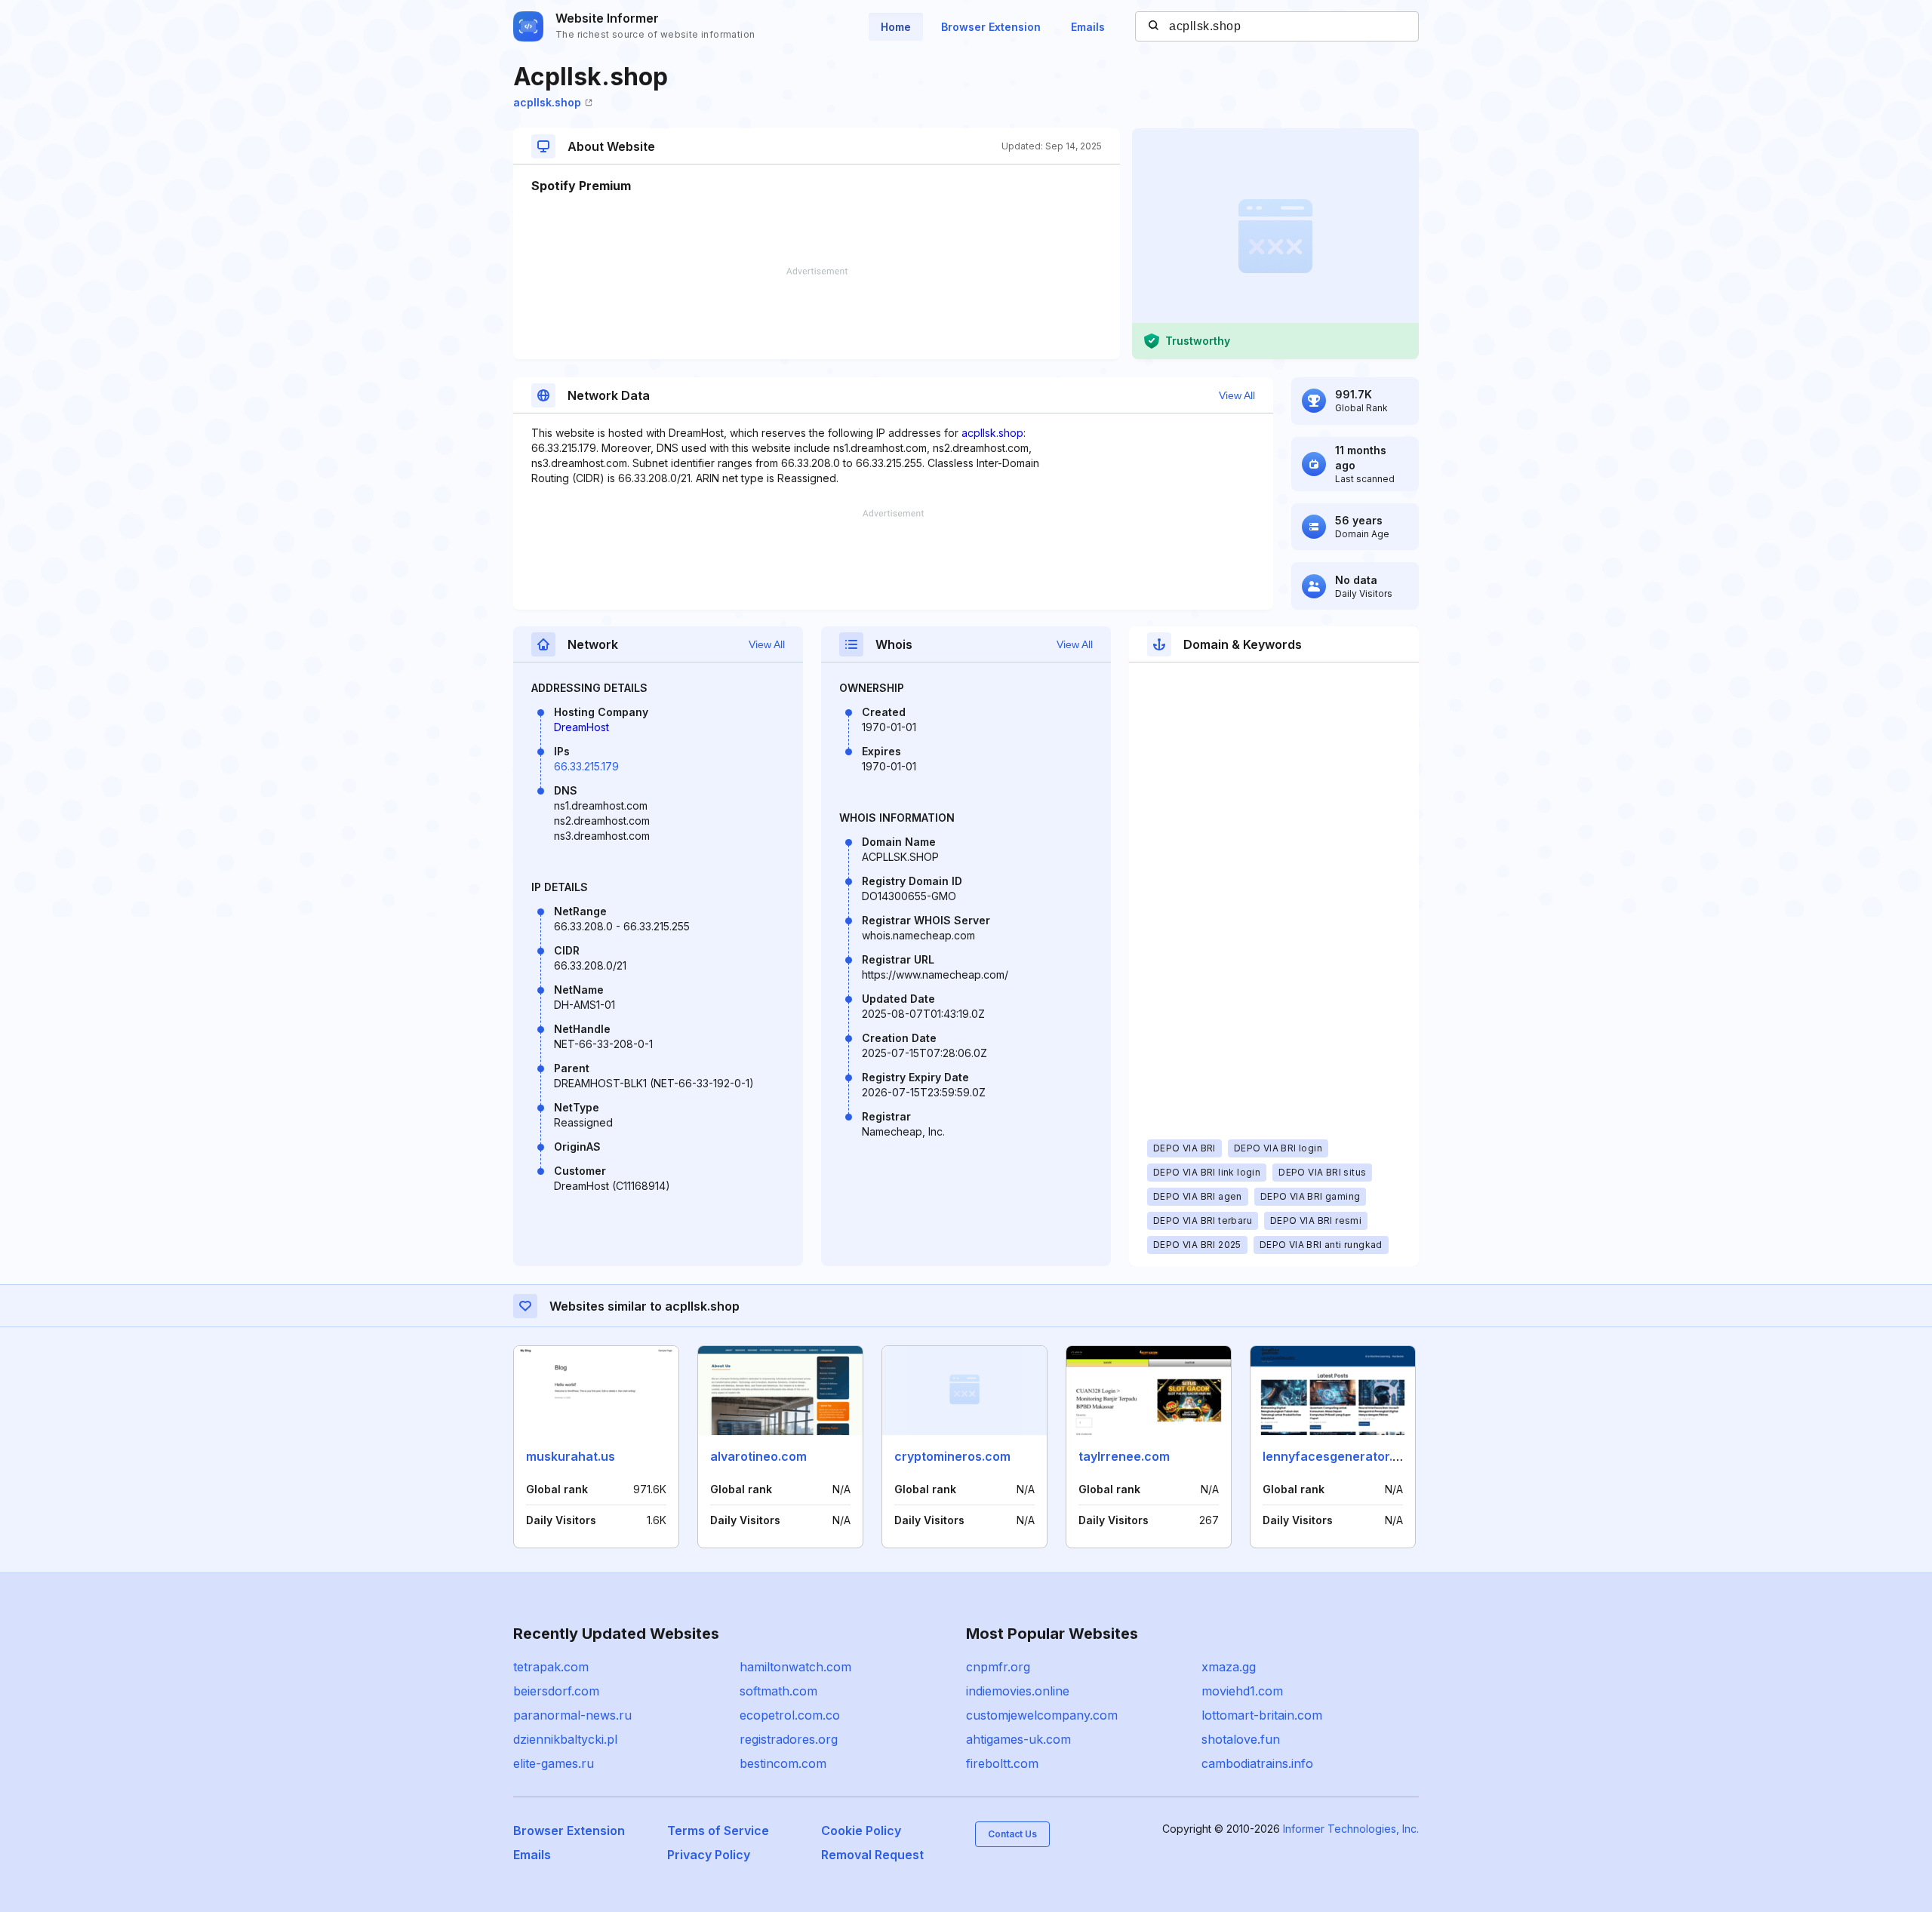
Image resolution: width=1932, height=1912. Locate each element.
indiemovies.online (1018, 1691)
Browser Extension (991, 27)
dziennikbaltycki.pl (565, 1739)
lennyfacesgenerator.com (1340, 1456)
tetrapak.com (551, 1667)
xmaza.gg (1229, 1667)
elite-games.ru (554, 1763)
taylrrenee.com (1124, 1456)
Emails (1088, 27)
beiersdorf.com (556, 1691)
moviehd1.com (1242, 1691)
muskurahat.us (571, 1456)
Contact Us (1012, 1834)
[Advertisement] (817, 313)
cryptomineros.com (952, 1456)
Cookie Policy (861, 1831)
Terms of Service (718, 1831)
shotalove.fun (1241, 1739)
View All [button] (1237, 395)
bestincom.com (783, 1763)
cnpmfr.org (998, 1667)
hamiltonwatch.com (795, 1667)
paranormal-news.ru (572, 1715)
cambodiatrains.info (1257, 1763)
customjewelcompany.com (1042, 1715)
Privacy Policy (709, 1855)
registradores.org (789, 1739)
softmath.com (778, 1691)
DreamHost (581, 727)
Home (896, 27)
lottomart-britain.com (1262, 1715)
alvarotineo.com (758, 1456)
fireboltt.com (1002, 1763)
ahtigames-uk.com (1018, 1739)
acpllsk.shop (547, 102)
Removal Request (872, 1855)
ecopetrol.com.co (790, 1715)
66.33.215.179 (586, 766)
